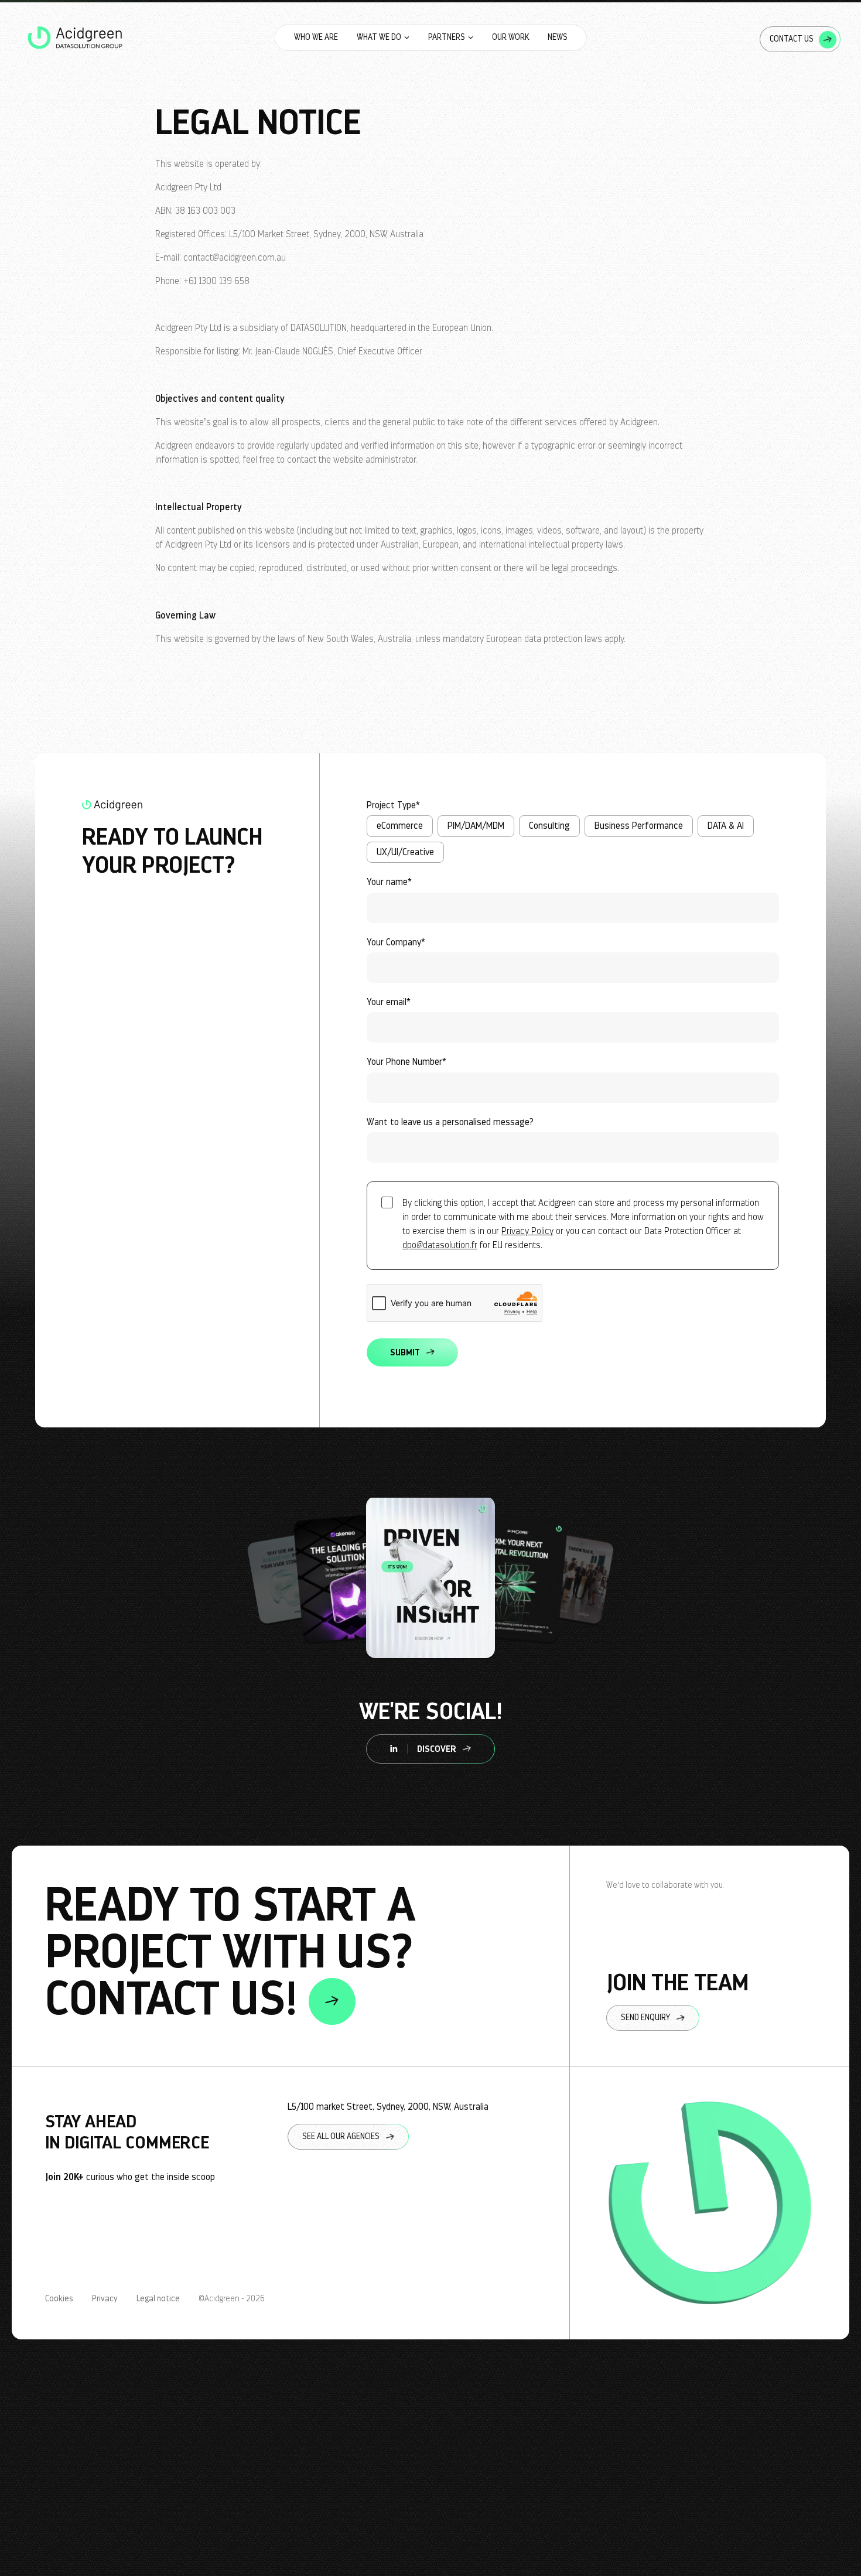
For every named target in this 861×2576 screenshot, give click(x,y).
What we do (379, 37)
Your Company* (396, 942)
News (558, 37)
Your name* (389, 882)
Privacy (105, 2299)
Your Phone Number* (406, 1062)
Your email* (389, 1002)
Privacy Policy (527, 1231)
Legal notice (158, 2299)
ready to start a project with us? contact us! (230, 1953)
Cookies (59, 2299)
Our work (510, 37)
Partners (447, 37)
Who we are (316, 37)
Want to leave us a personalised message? (450, 1122)
